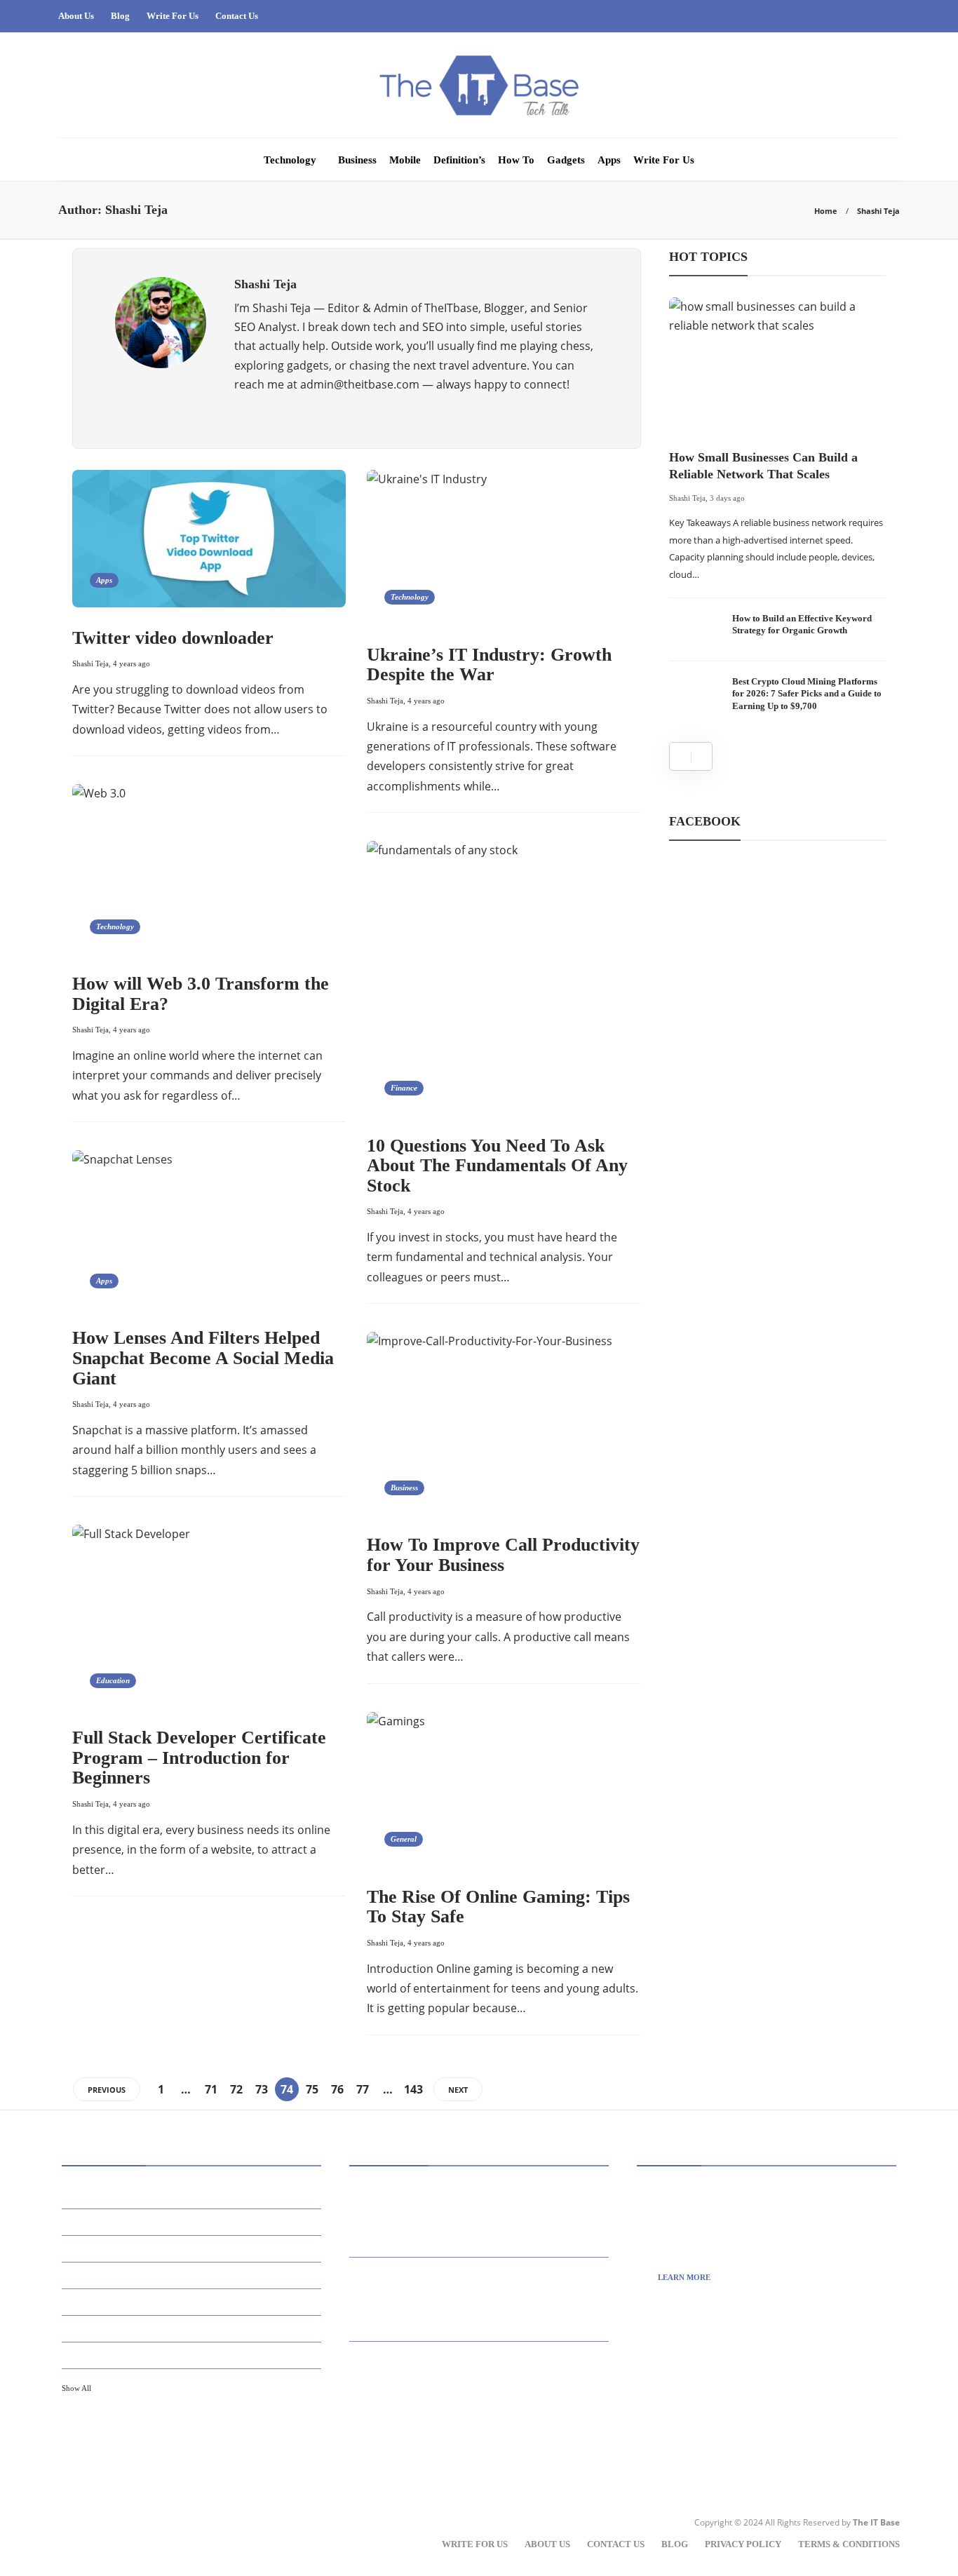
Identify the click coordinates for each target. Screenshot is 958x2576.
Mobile (405, 160)
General (404, 1839)
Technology (290, 160)
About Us (76, 16)
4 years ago (131, 663)
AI (194, 2194)
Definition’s (459, 160)
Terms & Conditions (849, 2544)
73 (262, 2089)
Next (458, 2090)
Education (113, 1680)
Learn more (684, 2277)
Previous (107, 2090)
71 (211, 2089)
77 (363, 2089)
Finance (404, 1088)
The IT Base (876, 2522)
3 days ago (727, 498)
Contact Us (237, 16)
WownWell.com (708, 2432)
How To (516, 160)
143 (413, 2089)
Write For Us (173, 16)
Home (826, 211)
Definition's (194, 2301)
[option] (778, 511)
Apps (609, 160)
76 (337, 2089)
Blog (120, 16)
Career (194, 2274)
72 (236, 2089)
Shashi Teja (90, 663)
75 (312, 2089)
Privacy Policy (743, 2544)
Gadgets (566, 160)
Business (357, 160)
